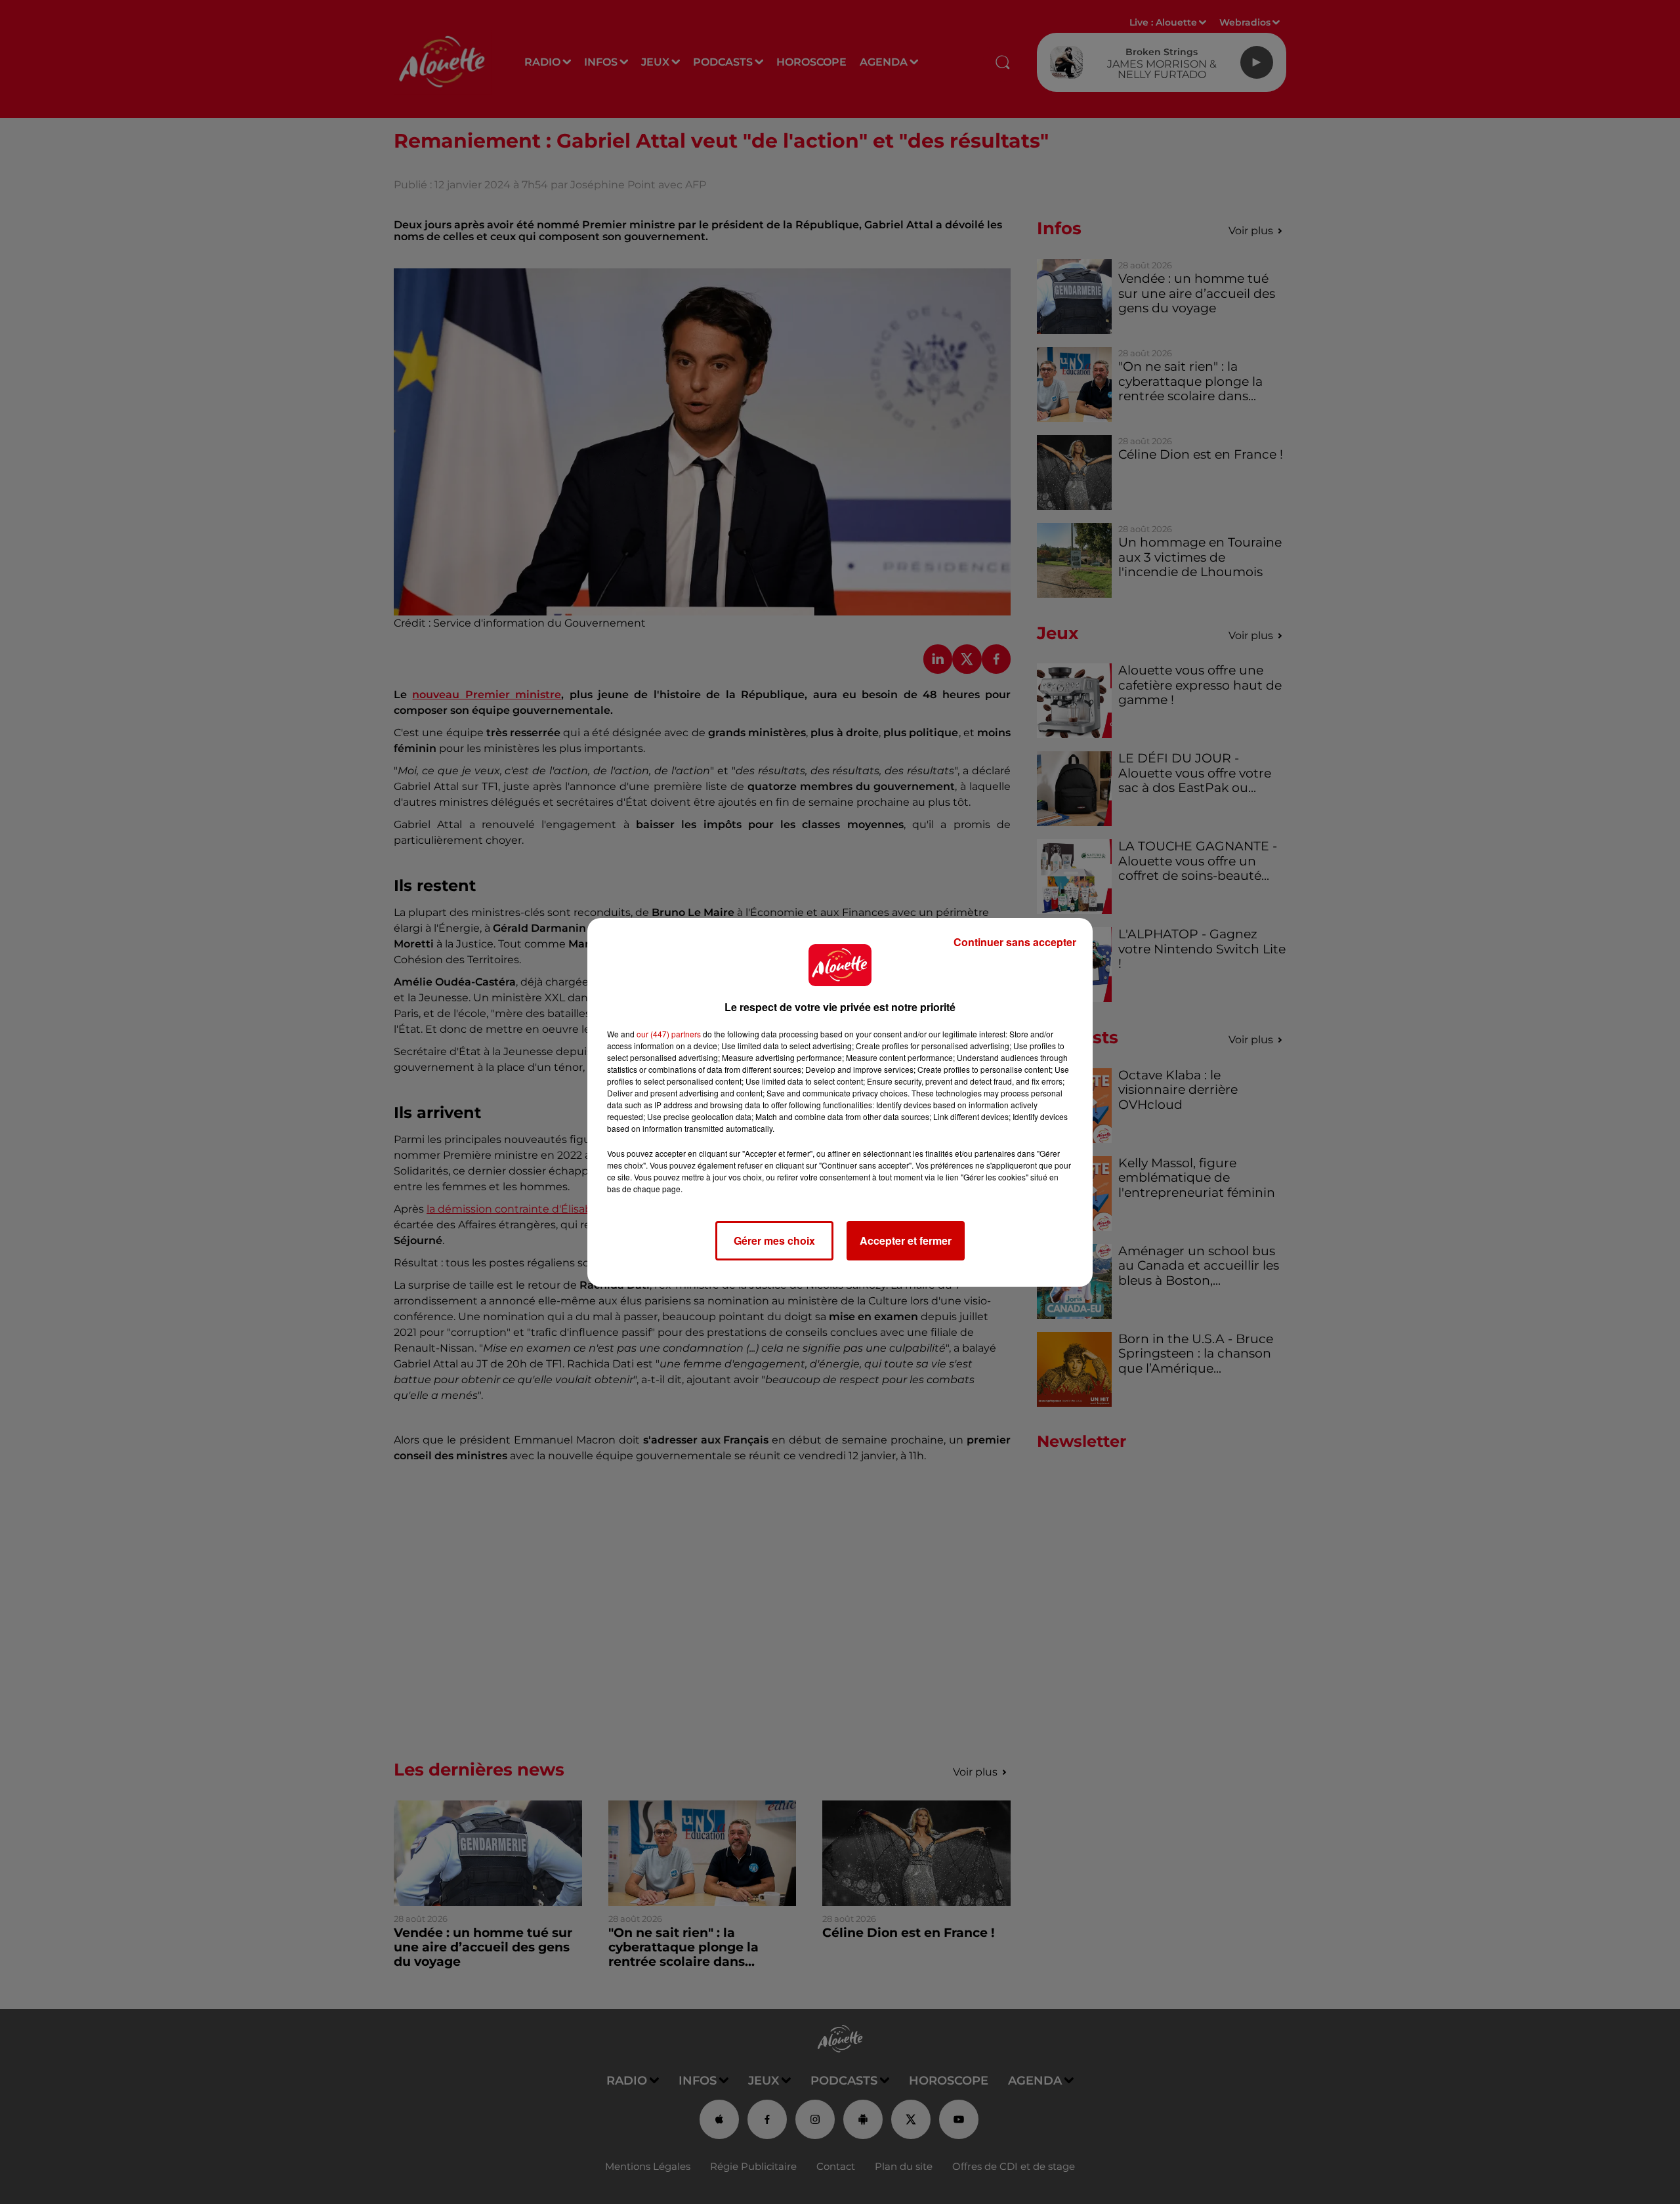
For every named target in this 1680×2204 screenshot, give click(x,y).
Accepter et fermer (906, 1240)
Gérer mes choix (774, 1240)
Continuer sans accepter (1015, 942)
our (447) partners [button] (669, 1034)
